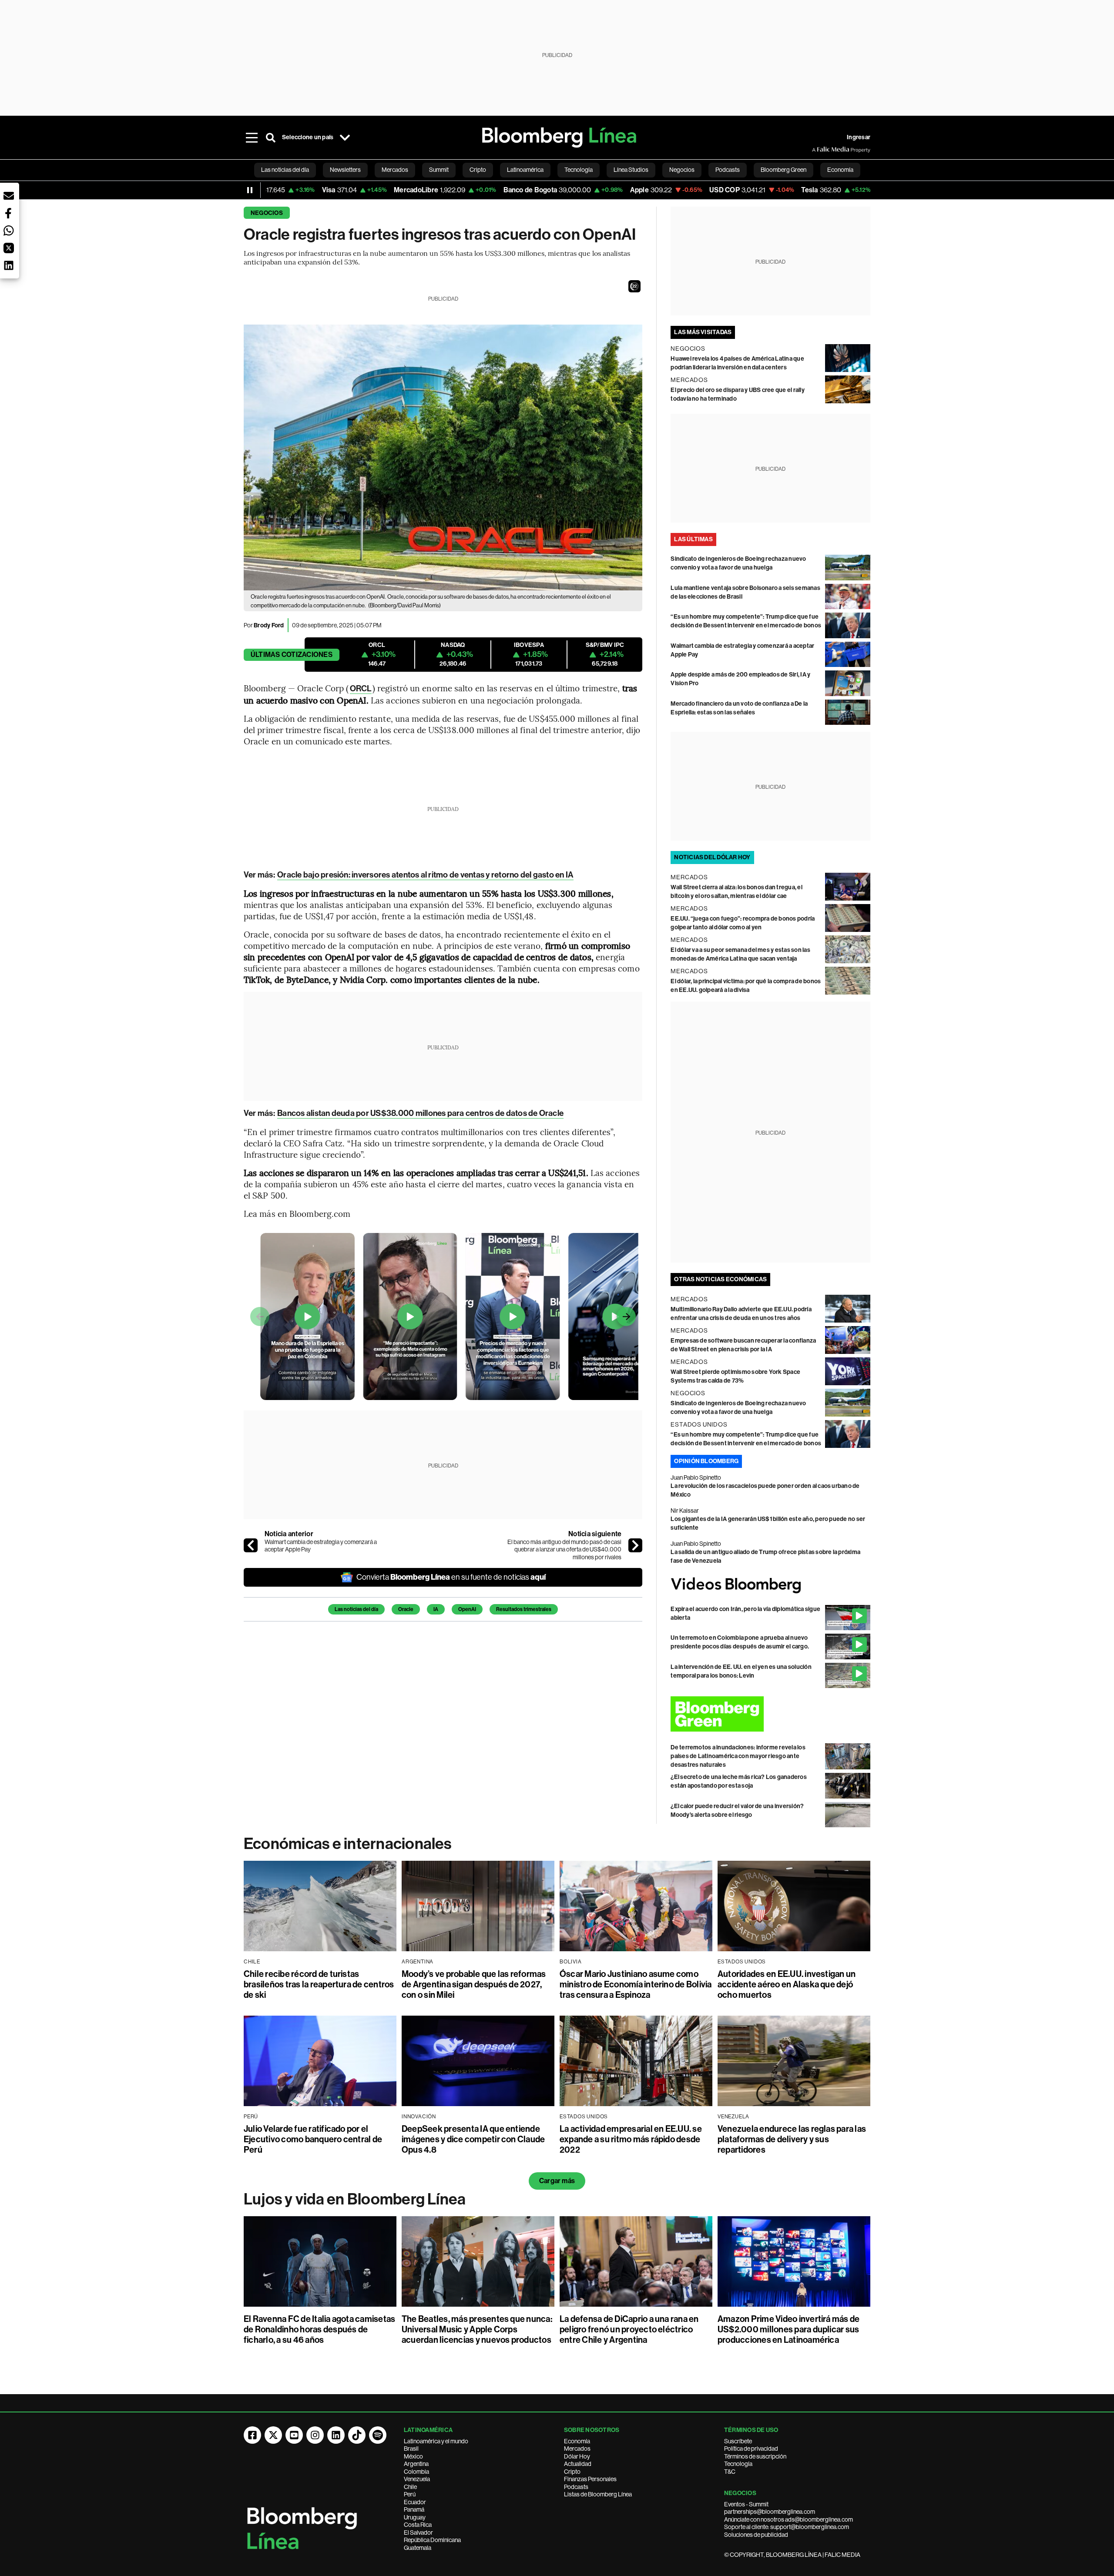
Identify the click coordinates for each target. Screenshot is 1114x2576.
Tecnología (738, 2464)
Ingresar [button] (859, 137)
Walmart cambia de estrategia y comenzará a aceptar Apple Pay (321, 1546)
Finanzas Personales (590, 2479)
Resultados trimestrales (524, 1609)
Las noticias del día (356, 1609)
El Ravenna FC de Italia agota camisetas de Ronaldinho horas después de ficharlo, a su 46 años (319, 2329)
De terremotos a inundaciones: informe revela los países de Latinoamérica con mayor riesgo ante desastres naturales (738, 1756)
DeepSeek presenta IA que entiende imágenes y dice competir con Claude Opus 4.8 (473, 2139)
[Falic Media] (818, 150)
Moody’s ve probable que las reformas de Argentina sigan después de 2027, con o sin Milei (474, 1984)
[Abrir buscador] (271, 137)
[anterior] (251, 1545)
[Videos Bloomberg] (770, 1585)
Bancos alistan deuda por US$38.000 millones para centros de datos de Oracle (420, 1113)
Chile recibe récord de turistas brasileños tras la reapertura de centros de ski (319, 1984)
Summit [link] (439, 170)
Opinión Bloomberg (706, 1461)
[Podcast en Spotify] (378, 2435)
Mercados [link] (395, 170)
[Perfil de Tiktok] (357, 2435)
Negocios (267, 213)
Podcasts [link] (728, 170)
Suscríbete (738, 2441)
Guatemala (418, 2548)
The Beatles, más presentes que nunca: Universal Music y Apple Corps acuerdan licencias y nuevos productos (477, 2329)
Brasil (411, 2449)
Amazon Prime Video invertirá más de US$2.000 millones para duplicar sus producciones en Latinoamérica (789, 2329)
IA (436, 1609)
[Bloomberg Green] (770, 1714)
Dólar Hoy (577, 2456)
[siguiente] (635, 1545)
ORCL (361, 688)
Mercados (577, 2449)
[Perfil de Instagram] (315, 2435)
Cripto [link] (478, 170)
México (413, 2456)
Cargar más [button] (557, 2181)
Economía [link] (840, 170)
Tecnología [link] (579, 170)
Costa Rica (418, 2525)
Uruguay (415, 2517)
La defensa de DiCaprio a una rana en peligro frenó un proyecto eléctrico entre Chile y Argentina (629, 2329)
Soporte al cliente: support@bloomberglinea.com (787, 2527)
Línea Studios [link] (631, 170)
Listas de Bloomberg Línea (598, 2494)
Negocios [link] (682, 170)
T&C (730, 2472)
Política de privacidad (751, 2449)
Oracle (406, 1609)
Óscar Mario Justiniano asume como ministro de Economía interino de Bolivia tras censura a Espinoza (636, 1984)
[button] (634, 286)
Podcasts (576, 2487)
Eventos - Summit (746, 2504)
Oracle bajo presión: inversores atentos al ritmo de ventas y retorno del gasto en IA (425, 875)
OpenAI (467, 1609)
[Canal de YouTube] (294, 2435)
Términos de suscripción (755, 2456)
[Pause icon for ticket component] (250, 190)
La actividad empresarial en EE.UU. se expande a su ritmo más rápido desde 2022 (631, 2139)
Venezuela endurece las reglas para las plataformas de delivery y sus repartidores (792, 2139)
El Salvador (418, 2532)
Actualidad (578, 2464)
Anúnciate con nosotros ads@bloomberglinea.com (789, 2519)
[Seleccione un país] (345, 137)
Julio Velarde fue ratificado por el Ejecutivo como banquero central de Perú (313, 2139)
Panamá (414, 2509)
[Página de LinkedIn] (336, 2435)
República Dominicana (432, 2540)
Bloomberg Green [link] (783, 170)
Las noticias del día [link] (285, 170)
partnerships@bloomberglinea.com (770, 2512)
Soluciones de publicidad (756, 2535)
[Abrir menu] (252, 137)
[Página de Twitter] (273, 2435)
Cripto (572, 2472)
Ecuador (415, 2502)
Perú (410, 2494)
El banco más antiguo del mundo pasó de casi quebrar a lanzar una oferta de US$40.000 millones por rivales (564, 1549)
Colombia (416, 2472)
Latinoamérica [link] (525, 170)
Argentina (416, 2464)
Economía (577, 2441)
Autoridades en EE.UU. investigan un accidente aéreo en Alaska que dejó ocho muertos (787, 1984)
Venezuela (417, 2479)
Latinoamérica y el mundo (436, 2441)
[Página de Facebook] (252, 2435)
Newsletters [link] (345, 170)
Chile (410, 2487)
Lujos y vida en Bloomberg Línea (355, 2199)
